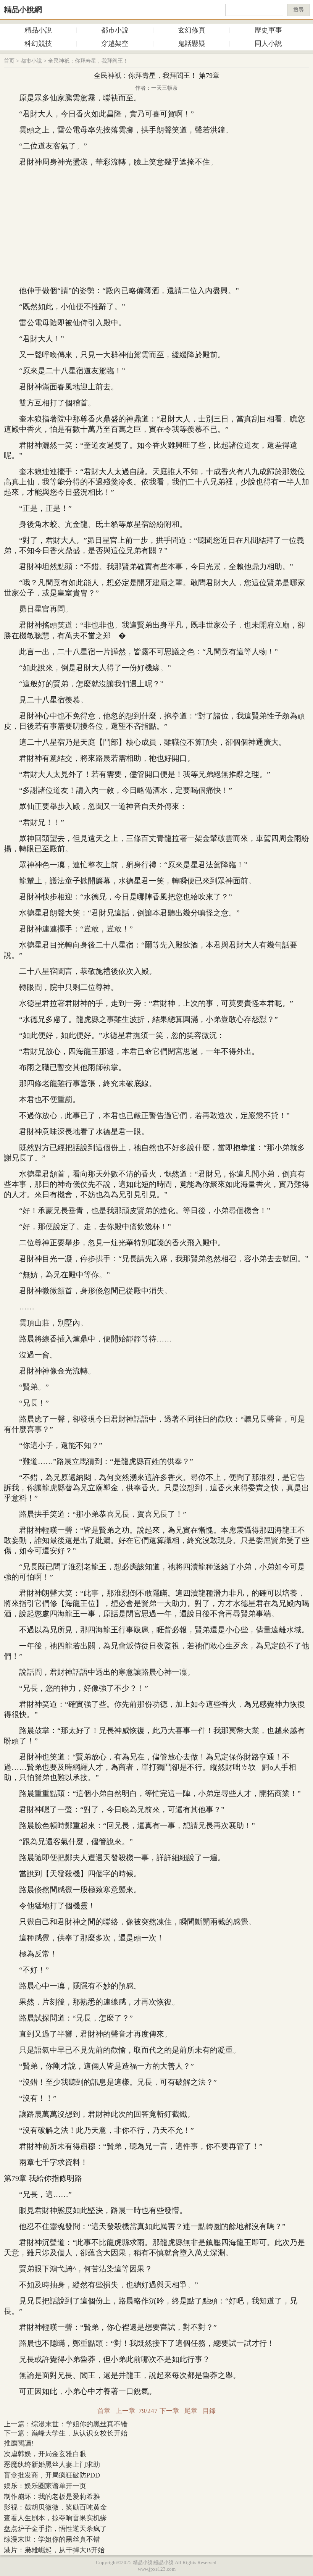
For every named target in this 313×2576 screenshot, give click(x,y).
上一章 (125, 2411)
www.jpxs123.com (157, 2569)
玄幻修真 (192, 30)
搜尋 (298, 10)
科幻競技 (38, 44)
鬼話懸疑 (192, 44)
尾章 (191, 2411)
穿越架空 (115, 44)
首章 (104, 2411)
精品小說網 (23, 10)
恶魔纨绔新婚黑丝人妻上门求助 (52, 2465)
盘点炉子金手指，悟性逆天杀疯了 (55, 2529)
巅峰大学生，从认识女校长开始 (79, 2433)
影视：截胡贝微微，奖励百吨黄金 (55, 2507)
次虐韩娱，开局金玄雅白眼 (45, 2454)
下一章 (169, 2411)
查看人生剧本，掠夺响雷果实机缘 (55, 2518)
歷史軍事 (268, 30)
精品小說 (38, 30)
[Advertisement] (156, 226)
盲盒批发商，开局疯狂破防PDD (52, 2475)
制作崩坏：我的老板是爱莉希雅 (52, 2497)
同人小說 (268, 44)
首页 (9, 61)
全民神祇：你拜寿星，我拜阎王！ (88, 61)
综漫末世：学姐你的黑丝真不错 (79, 2424)
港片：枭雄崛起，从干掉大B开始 (54, 2550)
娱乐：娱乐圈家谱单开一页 (45, 2486)
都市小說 (115, 30)
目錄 (209, 2411)
